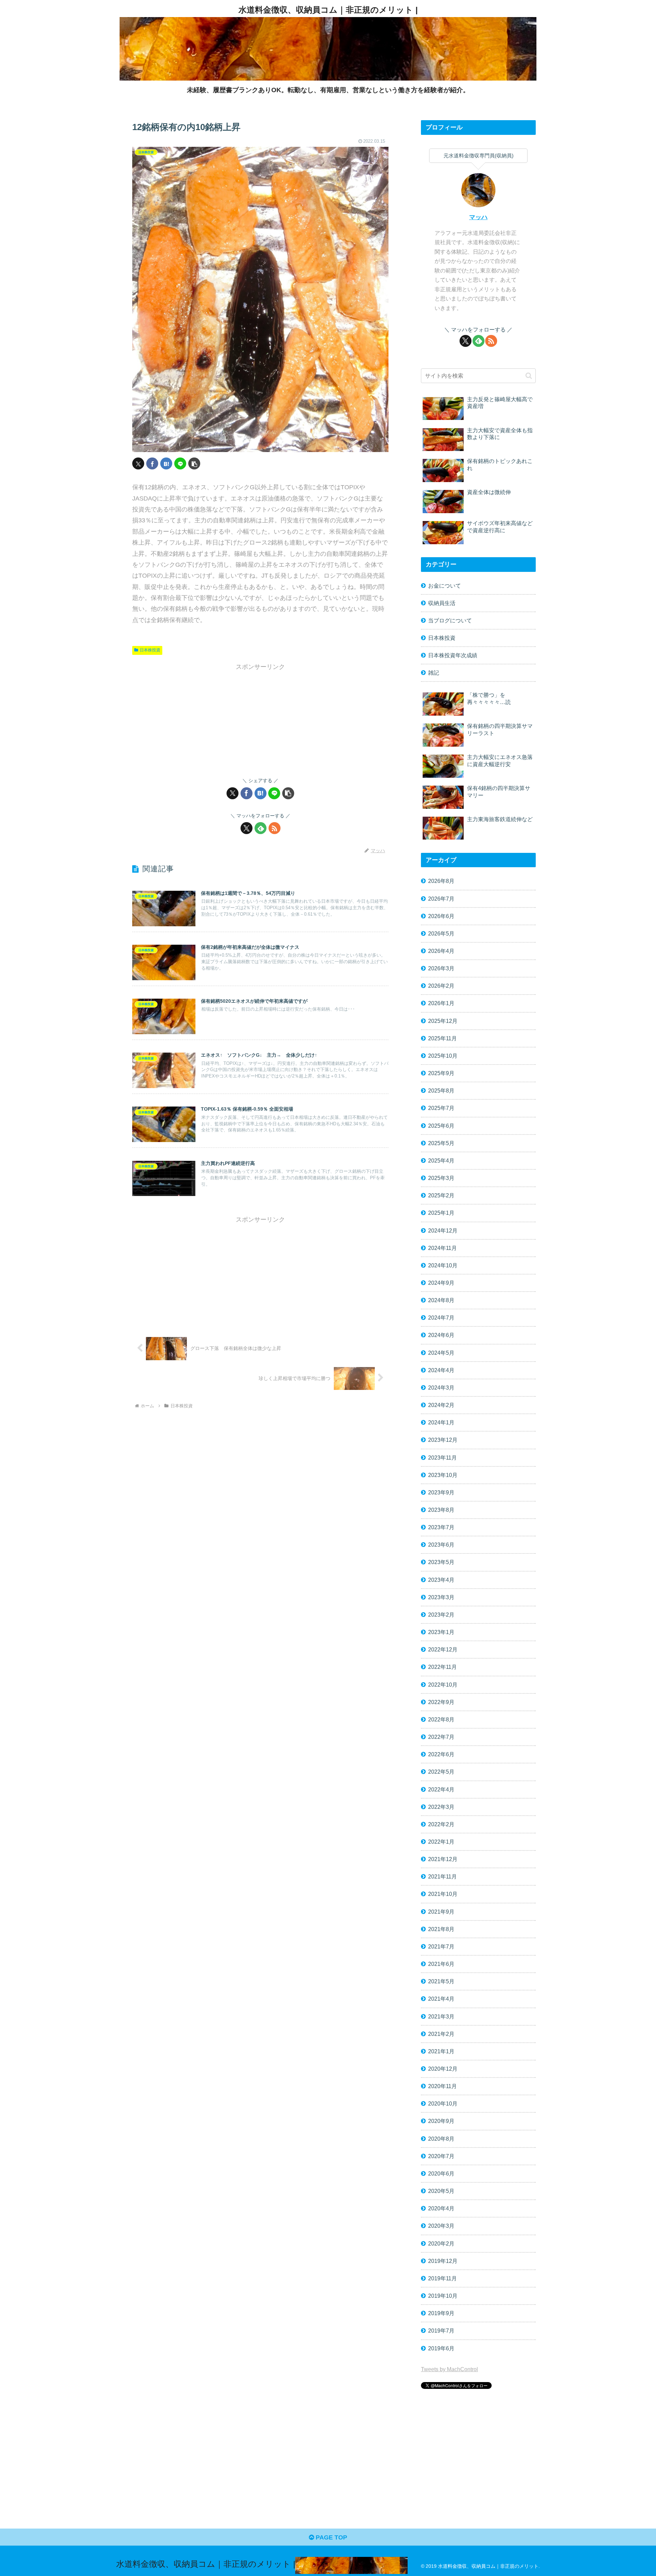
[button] (194, 463)
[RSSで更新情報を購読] (275, 828)
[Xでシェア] (138, 463)
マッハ (478, 217)
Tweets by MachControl (449, 2369)
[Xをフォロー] (247, 828)
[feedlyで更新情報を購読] (261, 828)
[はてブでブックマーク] (166, 463)
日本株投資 (150, 650)
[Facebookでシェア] (152, 463)
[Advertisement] (260, 720)
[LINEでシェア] (180, 463)
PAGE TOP (331, 2537)
